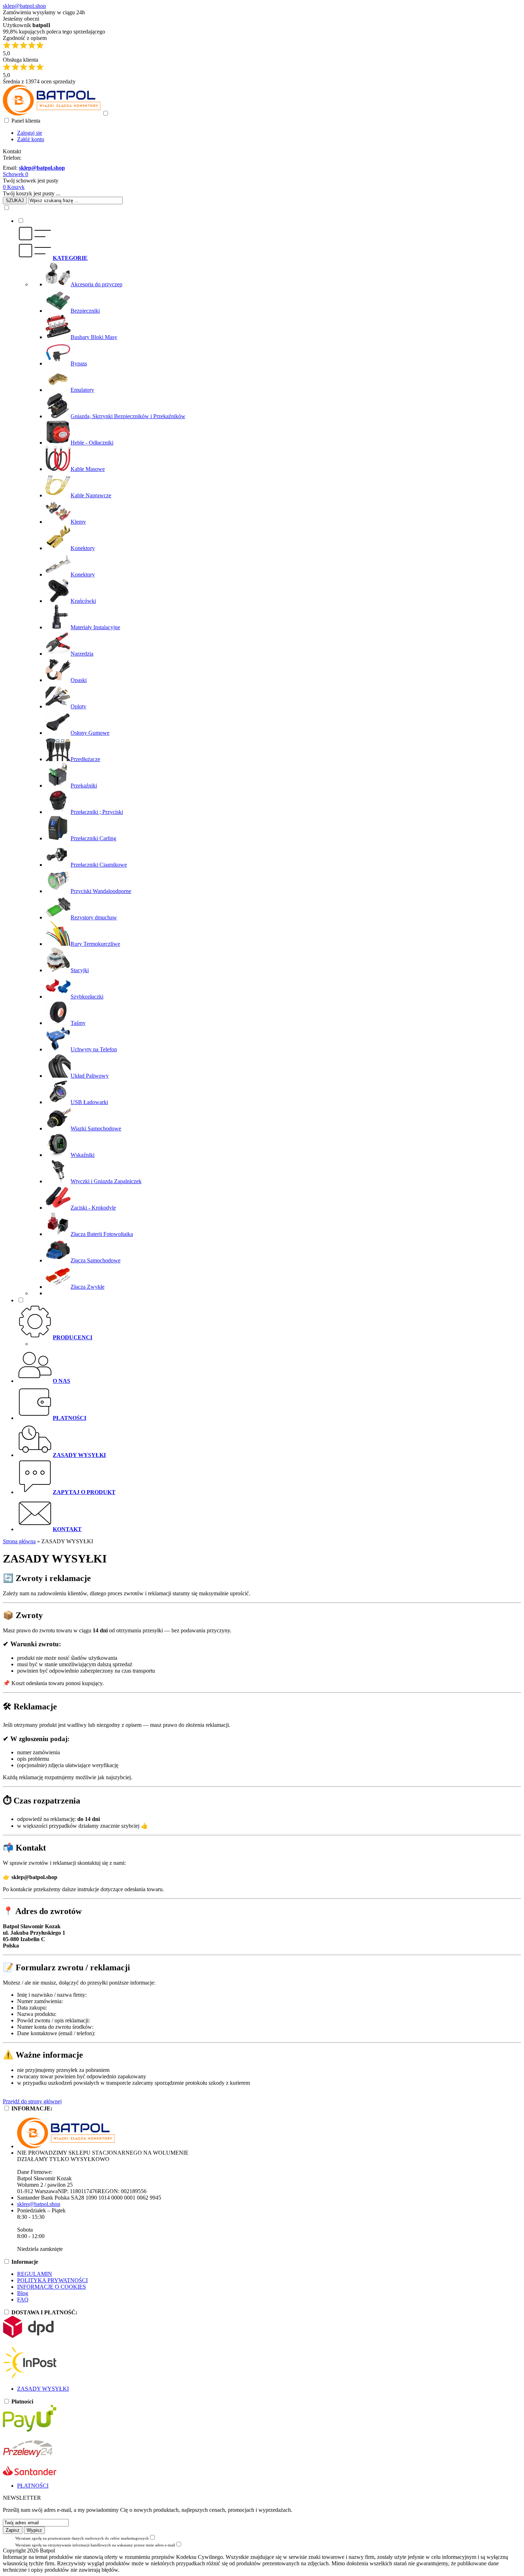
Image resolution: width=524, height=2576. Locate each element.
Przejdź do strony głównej (32, 2101)
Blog (23, 2293)
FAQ (23, 2300)
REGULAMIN (35, 2274)
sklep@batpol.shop (24, 6)
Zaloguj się (30, 133)
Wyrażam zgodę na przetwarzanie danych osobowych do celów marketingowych (82, 2538)
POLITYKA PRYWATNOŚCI (52, 2280)
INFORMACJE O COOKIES (52, 2287)
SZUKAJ (15, 201)
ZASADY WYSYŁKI (43, 2389)
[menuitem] (269, 757)
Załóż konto (31, 139)
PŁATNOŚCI (33, 2486)
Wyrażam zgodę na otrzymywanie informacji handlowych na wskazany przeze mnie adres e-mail (95, 2545)
